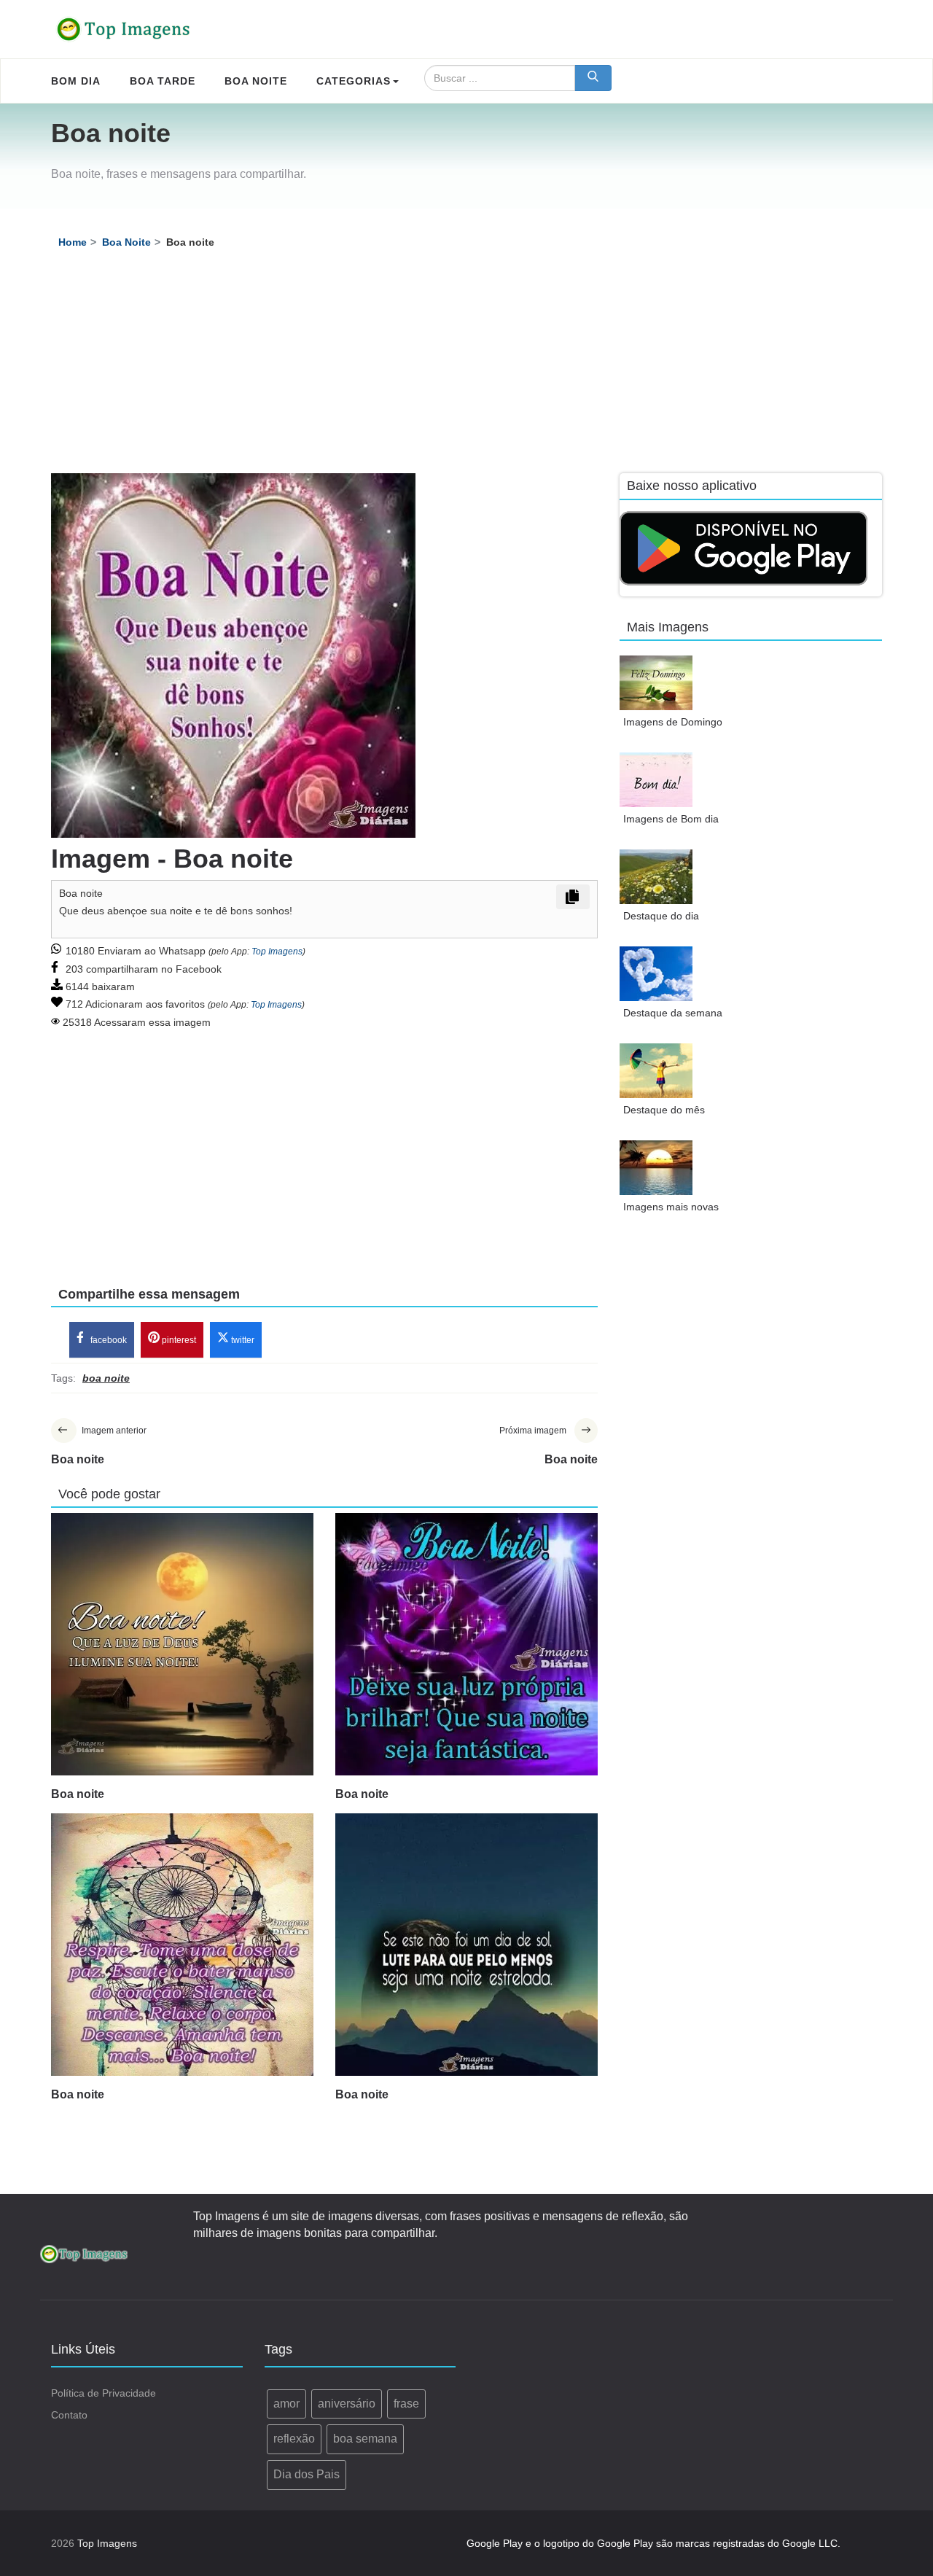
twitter (242, 1340)
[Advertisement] (466, 364)
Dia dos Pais (307, 2474)
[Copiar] (573, 897)
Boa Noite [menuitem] (256, 81)
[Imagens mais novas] (656, 1168)
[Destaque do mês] (656, 1071)
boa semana (365, 2439)
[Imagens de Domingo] (656, 683)
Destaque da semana (673, 1013)
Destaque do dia (661, 916)
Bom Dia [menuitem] (76, 81)
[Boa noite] (182, 1644)
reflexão (294, 2439)
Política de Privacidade (104, 2393)
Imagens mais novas (671, 1207)
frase (406, 2404)
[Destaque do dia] (656, 877)
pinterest (178, 1340)
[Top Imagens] (124, 29)
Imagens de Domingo (673, 722)
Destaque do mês (664, 1110)
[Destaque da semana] (656, 974)
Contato (69, 2415)
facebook (108, 1340)
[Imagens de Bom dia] (656, 780)
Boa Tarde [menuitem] (163, 81)
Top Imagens (277, 952)
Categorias (354, 81)
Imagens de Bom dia (671, 819)
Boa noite (78, 1794)
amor (286, 2404)
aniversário (347, 2404)
